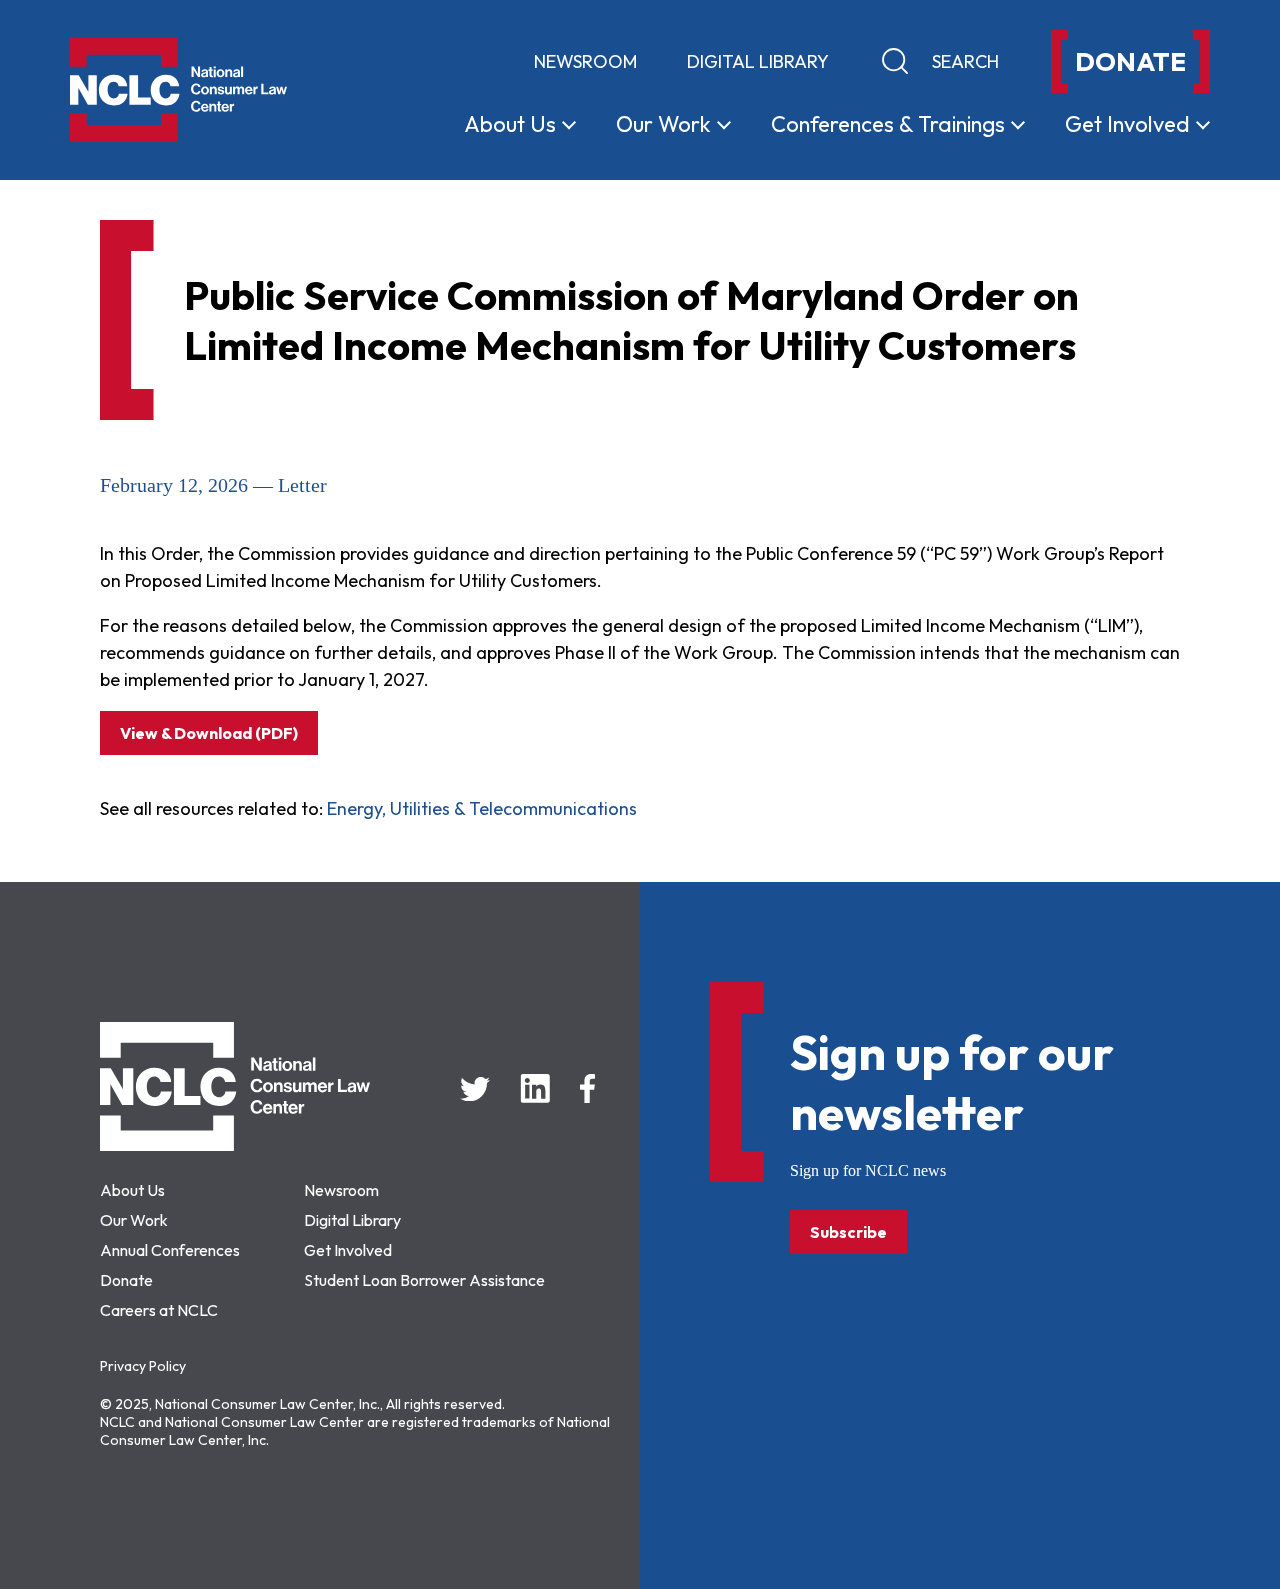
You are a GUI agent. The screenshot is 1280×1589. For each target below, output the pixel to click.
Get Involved (348, 1250)
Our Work (134, 1220)
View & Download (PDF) (209, 733)
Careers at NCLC (159, 1310)
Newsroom (585, 61)
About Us (132, 1190)
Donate (126, 1280)
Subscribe (848, 1232)
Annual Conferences (170, 1250)
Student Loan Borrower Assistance (424, 1280)
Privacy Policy (143, 1366)
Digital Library (758, 61)
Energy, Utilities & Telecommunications (482, 808)
